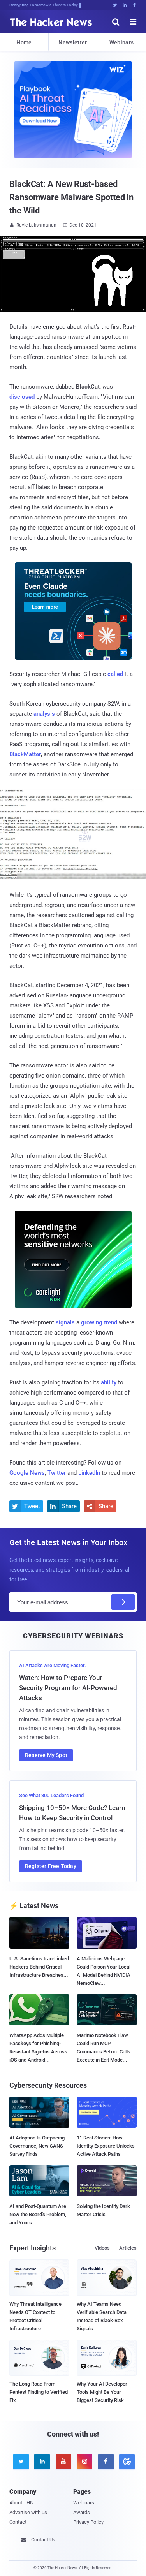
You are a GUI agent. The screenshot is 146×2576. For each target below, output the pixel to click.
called (115, 674)
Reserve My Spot (46, 1755)
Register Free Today (51, 1866)
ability (109, 1382)
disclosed (22, 397)
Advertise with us (28, 2512)
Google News (27, 1473)
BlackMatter (25, 754)
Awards (82, 2512)
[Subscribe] (123, 1602)
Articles (128, 2248)
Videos (102, 2248)
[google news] (126, 2462)
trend (111, 1322)
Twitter (57, 1473)
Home (24, 42)
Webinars (121, 42)
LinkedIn (89, 1473)
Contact (18, 2522)
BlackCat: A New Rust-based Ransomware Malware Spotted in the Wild (71, 197)
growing (92, 1322)
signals (65, 1322)
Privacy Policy (88, 2522)
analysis (44, 714)
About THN (21, 2503)
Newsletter (73, 42)
